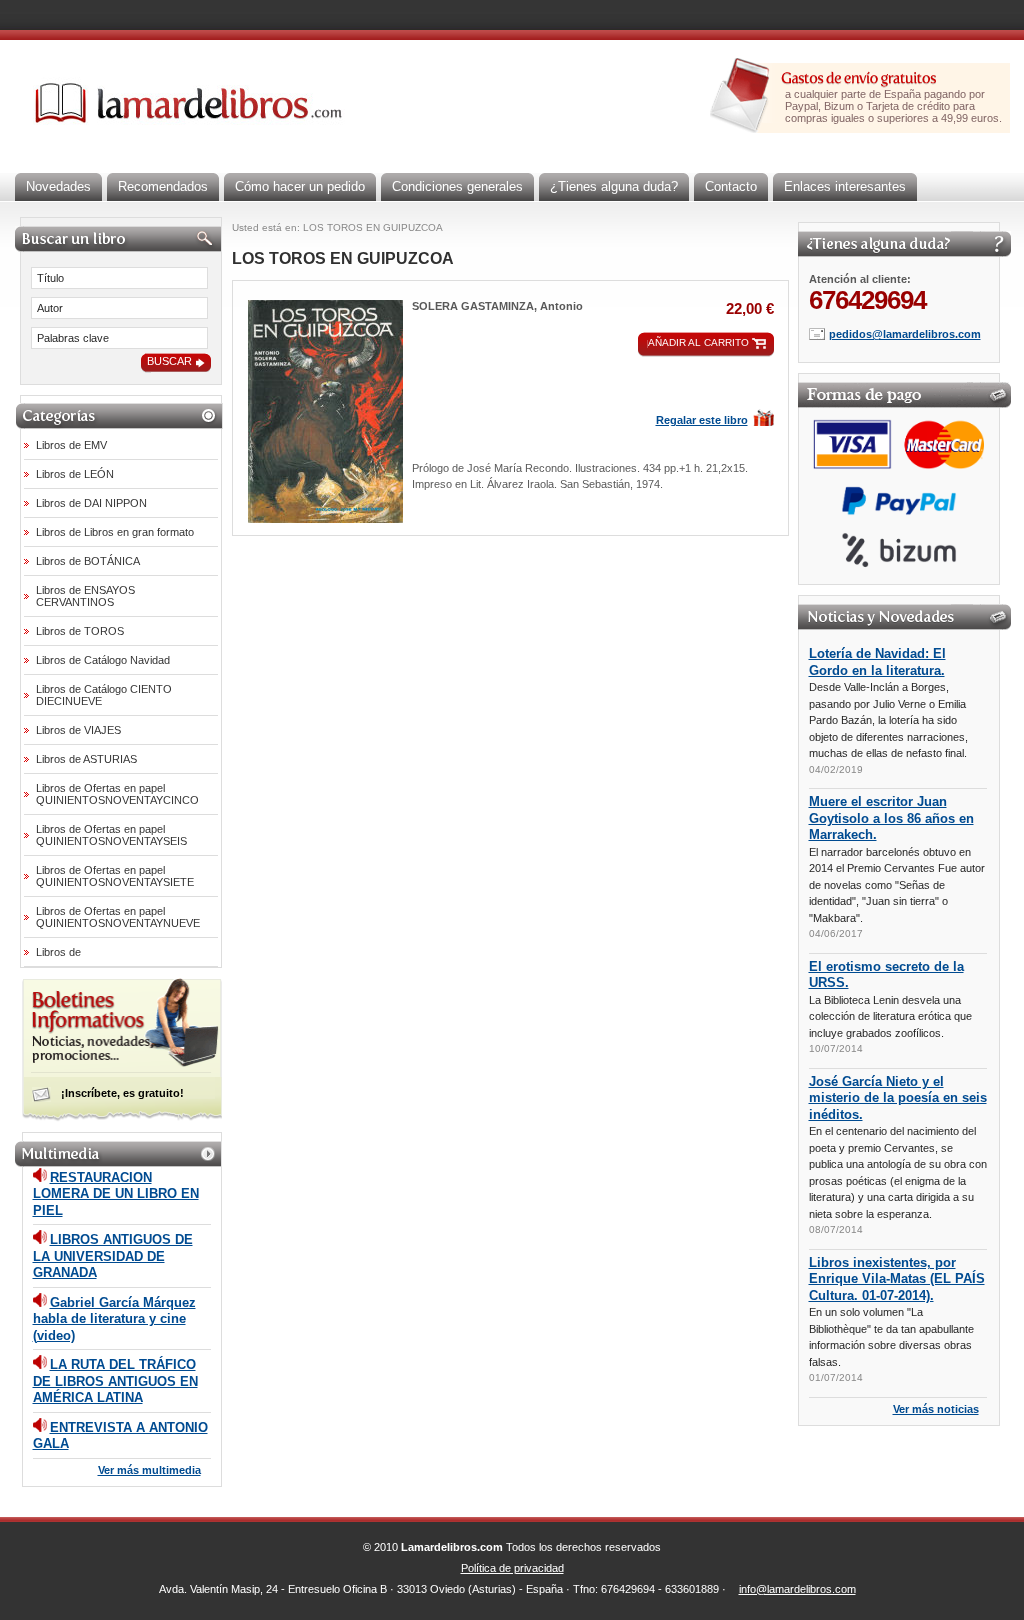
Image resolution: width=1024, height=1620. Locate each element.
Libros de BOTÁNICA (88, 561)
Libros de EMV (71, 445)
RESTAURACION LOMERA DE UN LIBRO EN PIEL (116, 1194)
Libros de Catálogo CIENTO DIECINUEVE (104, 695)
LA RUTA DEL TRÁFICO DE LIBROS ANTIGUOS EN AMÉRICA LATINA (115, 1381)
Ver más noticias (936, 1409)
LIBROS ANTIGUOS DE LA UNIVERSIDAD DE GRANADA (113, 1256)
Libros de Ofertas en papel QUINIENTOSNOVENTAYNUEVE (118, 917)
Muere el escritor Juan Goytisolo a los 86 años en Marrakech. (891, 818)
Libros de (58, 952)
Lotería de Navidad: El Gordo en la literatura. (877, 662)
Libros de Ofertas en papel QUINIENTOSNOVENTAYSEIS (111, 835)
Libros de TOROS (80, 631)
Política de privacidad (512, 1568)
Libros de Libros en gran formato (115, 532)
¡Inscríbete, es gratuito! (122, 1093)
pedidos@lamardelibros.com (905, 334)
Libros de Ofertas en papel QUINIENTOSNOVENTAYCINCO (117, 794)
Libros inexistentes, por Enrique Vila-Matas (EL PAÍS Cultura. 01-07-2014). (897, 1279)
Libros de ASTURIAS (86, 759)
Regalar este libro (702, 420)
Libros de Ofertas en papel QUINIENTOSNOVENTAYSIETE (115, 876)
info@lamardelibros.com (797, 1589)
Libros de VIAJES (78, 730)
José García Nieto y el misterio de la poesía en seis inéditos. (898, 1098)
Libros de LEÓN (75, 474)
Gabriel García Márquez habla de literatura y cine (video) (114, 1319)
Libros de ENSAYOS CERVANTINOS (85, 596)
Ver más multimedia (149, 1470)
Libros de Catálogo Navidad (103, 660)
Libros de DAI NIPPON (91, 503)
